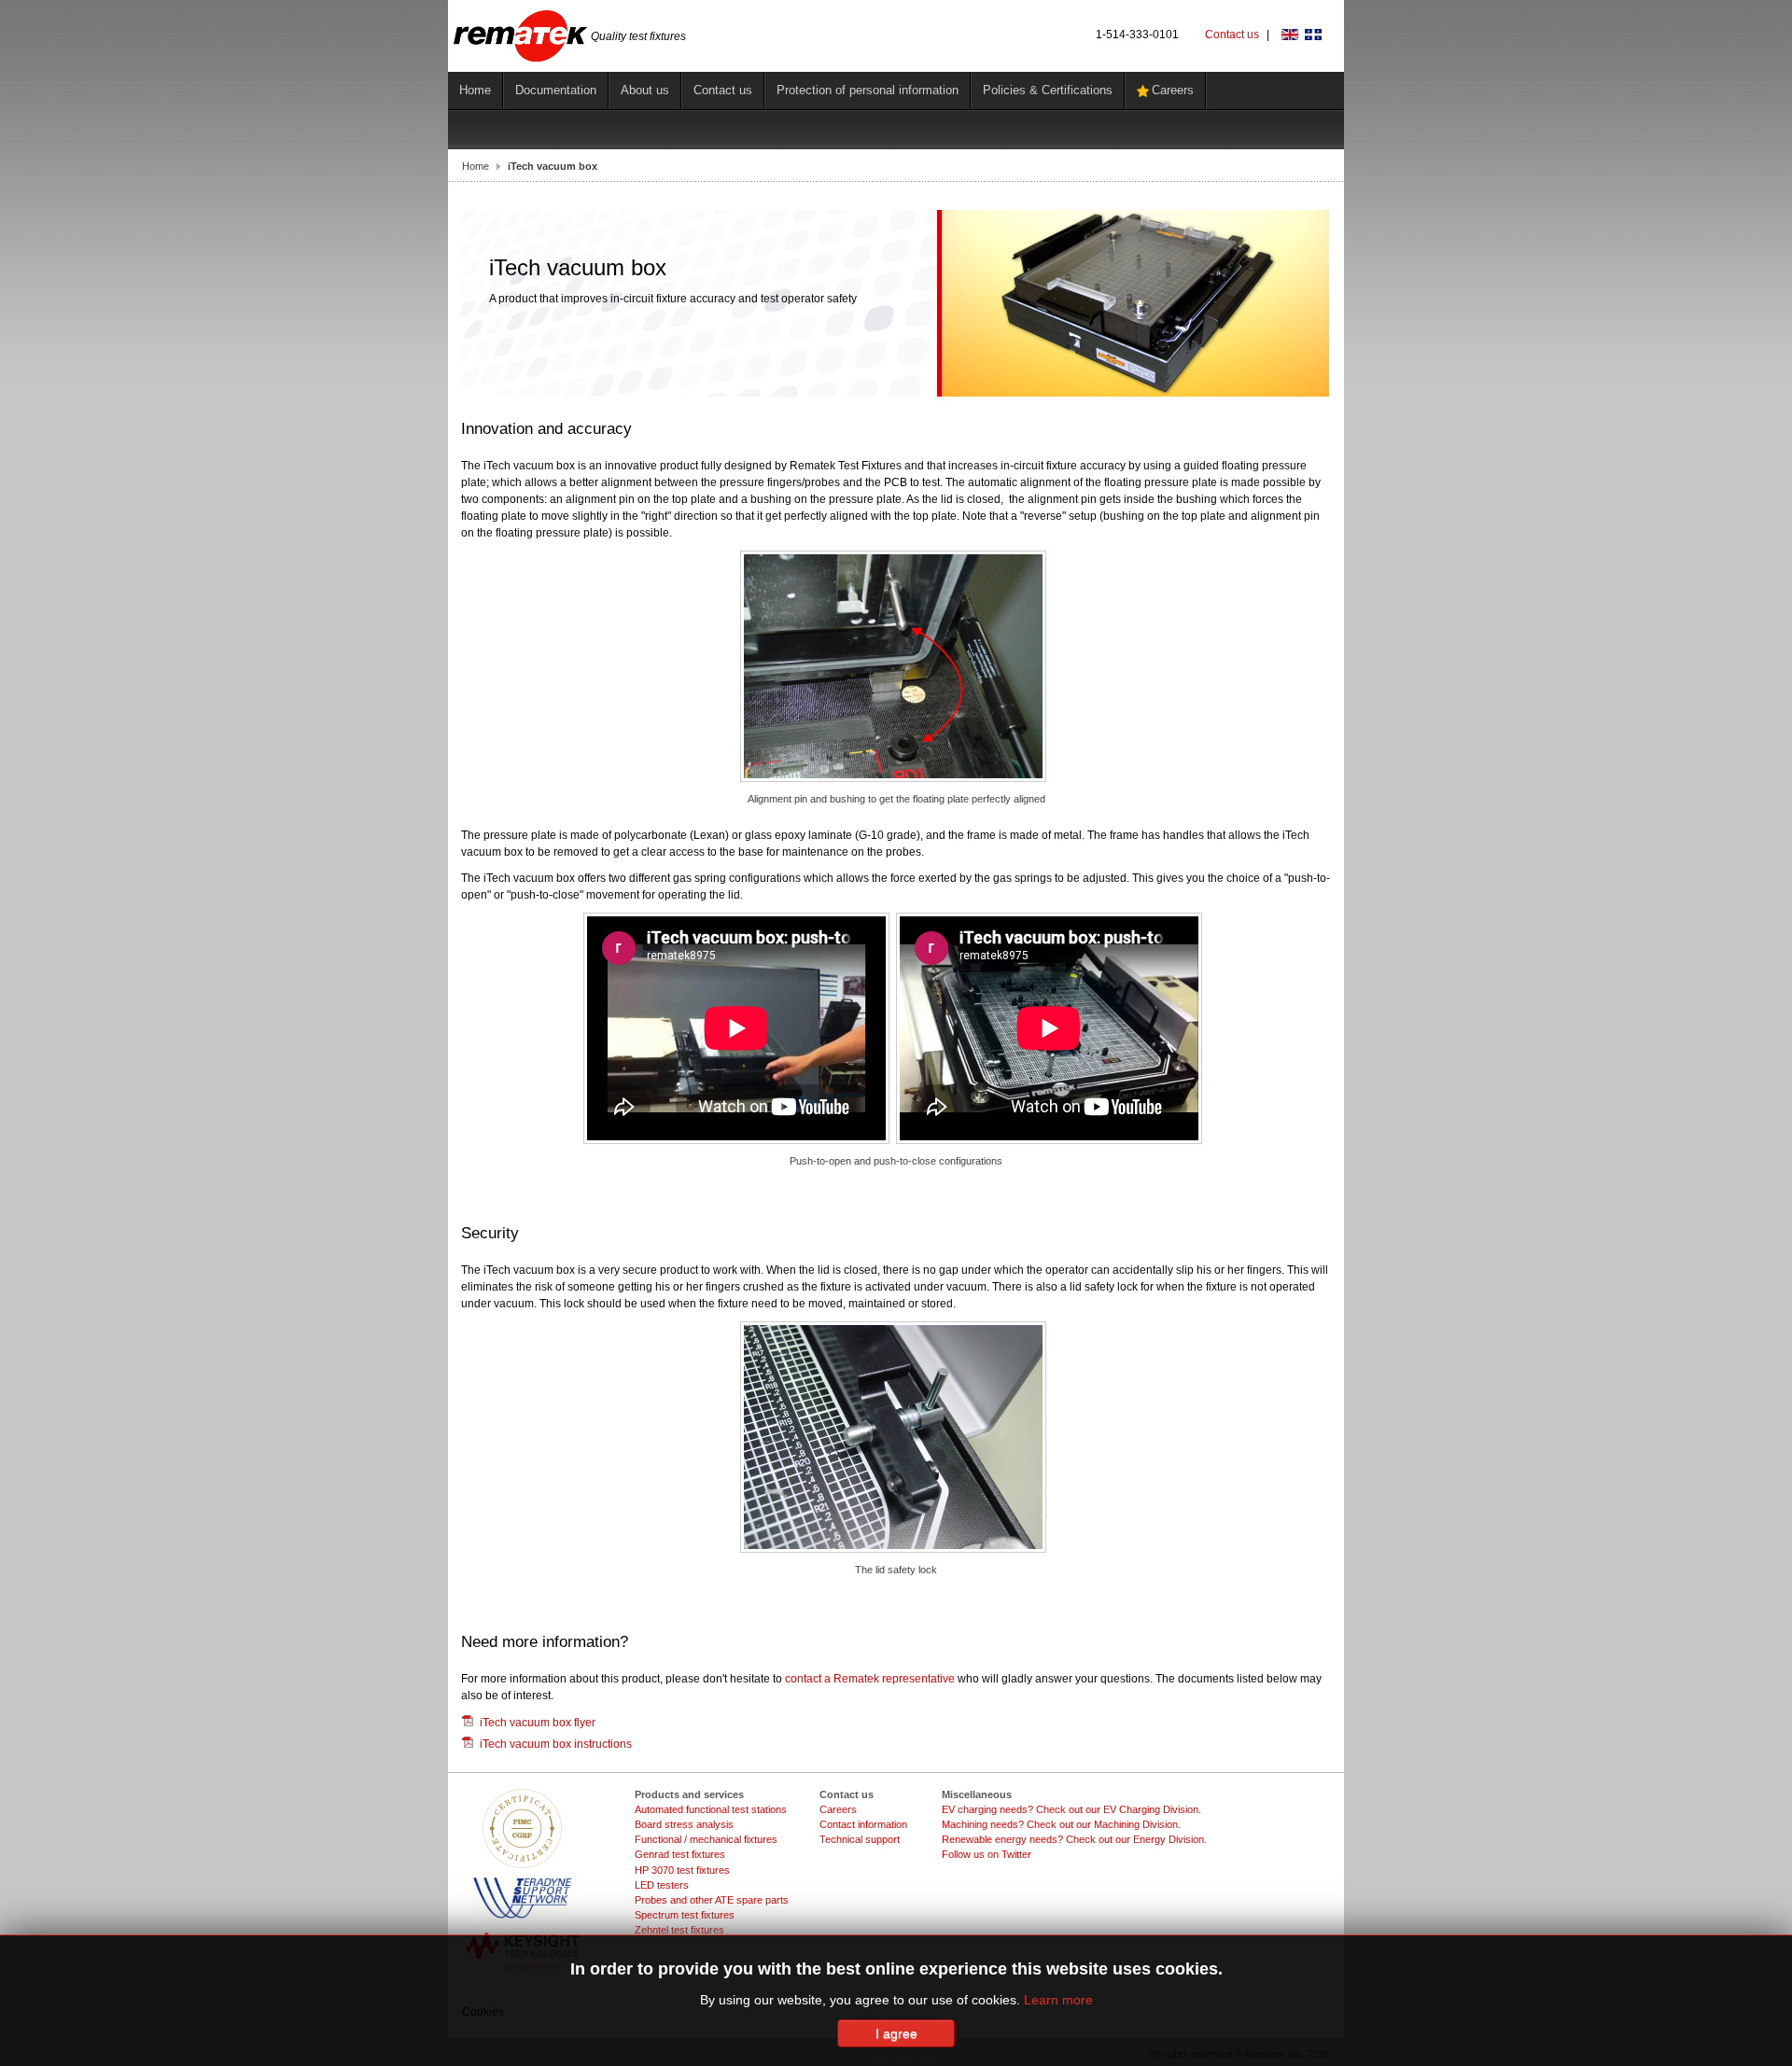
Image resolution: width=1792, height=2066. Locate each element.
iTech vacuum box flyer (538, 1723)
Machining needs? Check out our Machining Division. (1061, 1824)
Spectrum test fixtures (685, 1915)
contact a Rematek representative (870, 1679)
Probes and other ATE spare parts (712, 1900)
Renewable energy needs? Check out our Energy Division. (1074, 1839)
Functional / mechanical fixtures (706, 1839)
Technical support (860, 1839)
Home (476, 166)
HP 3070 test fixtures (682, 1870)
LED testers (662, 1885)
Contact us (1232, 35)
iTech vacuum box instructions (556, 1744)
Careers (838, 1809)
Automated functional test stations (711, 1809)
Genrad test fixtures (680, 1854)
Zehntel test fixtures (679, 1930)
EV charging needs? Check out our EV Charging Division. (1071, 1809)
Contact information (863, 1824)
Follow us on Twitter (987, 1854)
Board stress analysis (684, 1824)
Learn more (1058, 2000)
